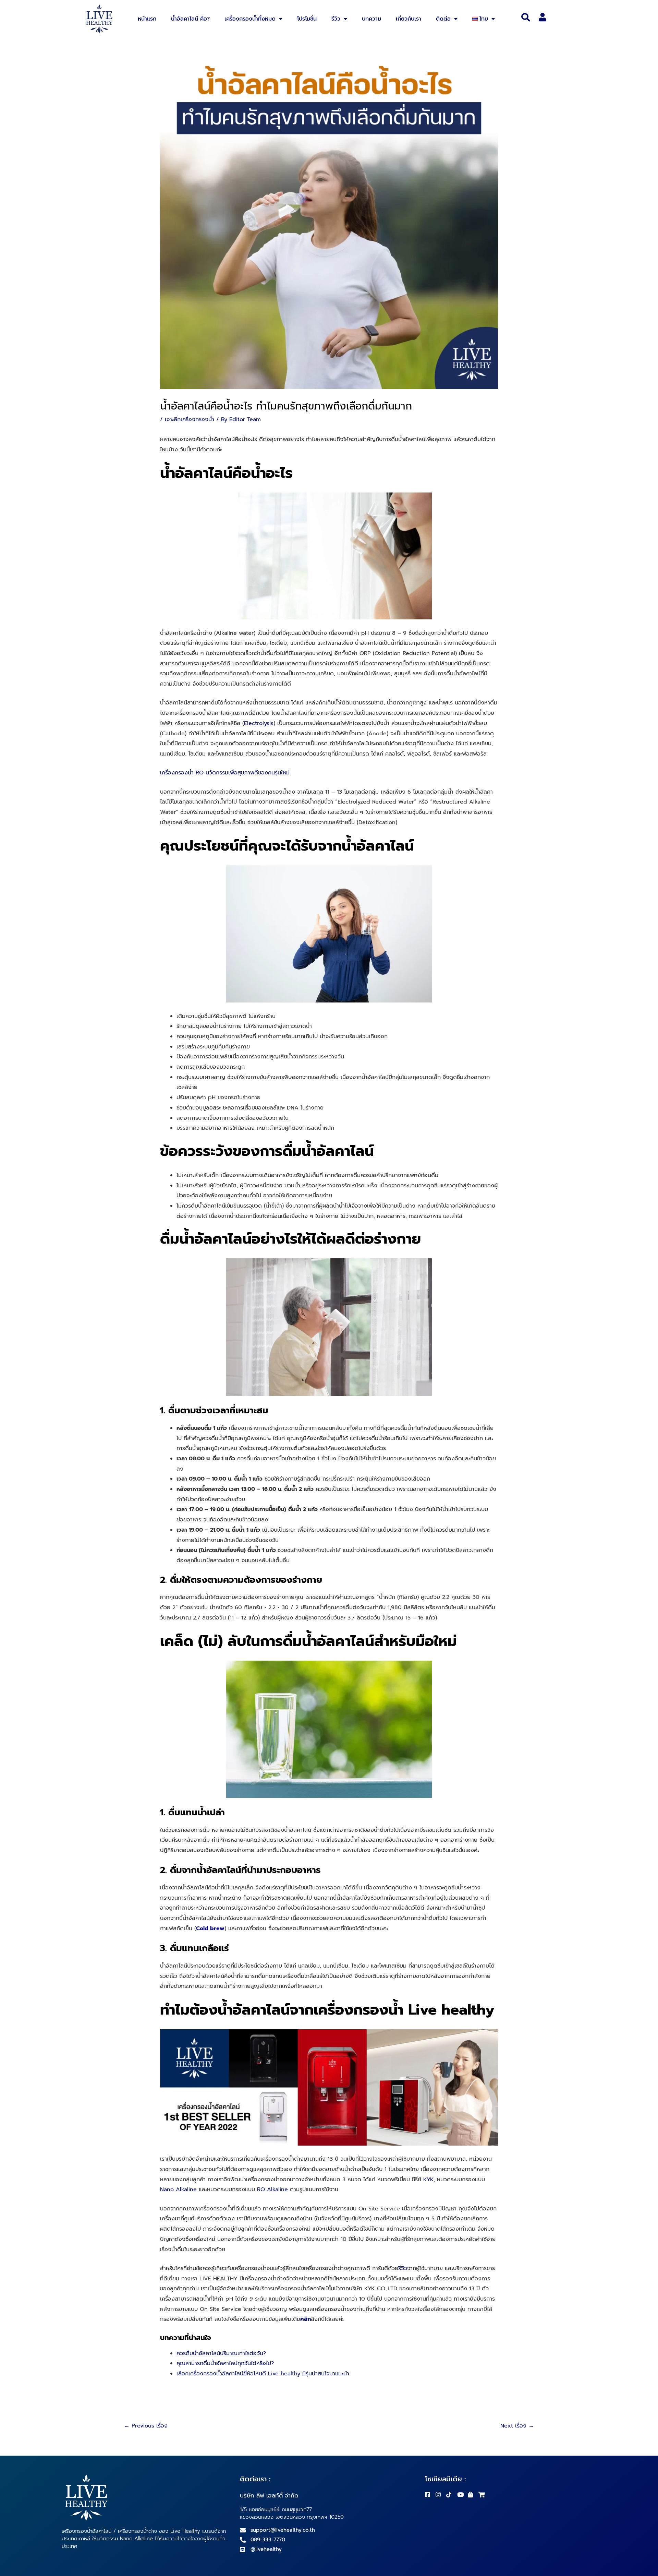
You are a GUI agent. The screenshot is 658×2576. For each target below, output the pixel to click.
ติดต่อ (443, 19)
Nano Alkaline (178, 2189)
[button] (526, 17)
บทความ (371, 19)
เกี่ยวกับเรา (409, 19)
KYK (428, 2180)
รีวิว (336, 19)
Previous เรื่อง (146, 2426)
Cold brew (210, 1928)
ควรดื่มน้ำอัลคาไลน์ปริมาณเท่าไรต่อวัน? (221, 2353)
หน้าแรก (147, 19)
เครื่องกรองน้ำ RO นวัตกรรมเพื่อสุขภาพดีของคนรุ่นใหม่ (225, 773)
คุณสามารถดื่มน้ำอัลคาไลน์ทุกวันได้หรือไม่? (225, 2363)
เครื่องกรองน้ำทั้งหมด (250, 19)
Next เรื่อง (517, 2426)
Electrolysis (259, 723)
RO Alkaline (272, 2189)
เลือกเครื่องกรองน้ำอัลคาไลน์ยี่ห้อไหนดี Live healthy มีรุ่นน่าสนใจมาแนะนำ (263, 2374)
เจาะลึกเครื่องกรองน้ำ (190, 419)
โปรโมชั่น (307, 19)
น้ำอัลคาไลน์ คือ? (190, 19)
